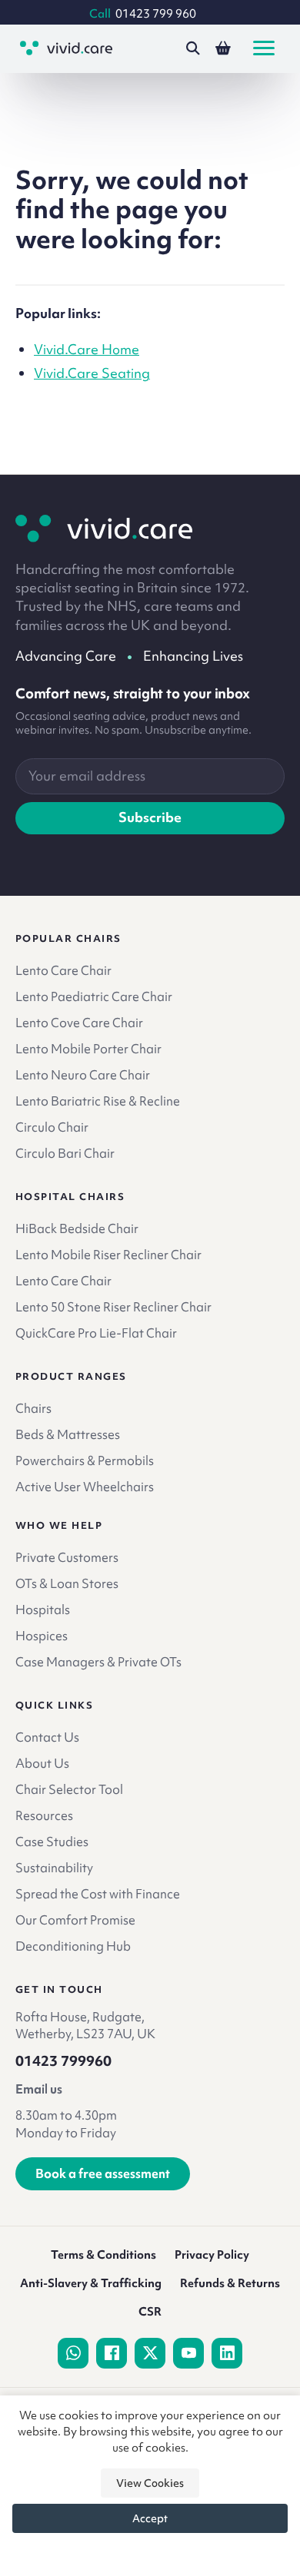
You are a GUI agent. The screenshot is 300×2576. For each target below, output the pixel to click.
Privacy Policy (212, 2255)
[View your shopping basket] (223, 48)
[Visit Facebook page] (112, 2353)
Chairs (33, 1408)
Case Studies (52, 1842)
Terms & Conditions (103, 2255)
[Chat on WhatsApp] (73, 2353)
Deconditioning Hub (73, 1946)
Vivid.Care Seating (92, 373)
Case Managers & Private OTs (98, 1662)
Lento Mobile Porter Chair (88, 1049)
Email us (39, 2089)
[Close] (150, 2551)
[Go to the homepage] (66, 48)
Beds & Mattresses (68, 1434)
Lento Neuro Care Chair (83, 1075)
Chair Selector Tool (69, 1789)
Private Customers (67, 1557)
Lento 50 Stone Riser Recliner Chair (113, 1307)
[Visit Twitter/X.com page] (150, 2353)
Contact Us (47, 1737)
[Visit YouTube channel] (188, 2353)
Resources (44, 1815)
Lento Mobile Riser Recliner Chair (108, 1255)
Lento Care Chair (63, 970)
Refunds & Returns (230, 2283)
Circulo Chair (52, 1127)
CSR (150, 2312)
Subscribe (150, 817)
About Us (42, 1763)
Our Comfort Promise (75, 1920)
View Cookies (150, 2483)
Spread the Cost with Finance (98, 1894)
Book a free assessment (103, 2173)
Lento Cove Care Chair (79, 1023)
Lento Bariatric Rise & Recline (98, 1101)
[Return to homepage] (104, 529)
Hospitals (43, 1610)
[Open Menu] (263, 48)
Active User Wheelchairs (85, 1487)
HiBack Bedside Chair (77, 1228)
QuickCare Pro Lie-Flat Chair (96, 1333)
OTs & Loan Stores (67, 1583)
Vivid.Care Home (87, 349)
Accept (150, 2518)
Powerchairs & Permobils (85, 1460)
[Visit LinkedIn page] (227, 2353)
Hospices (42, 1636)
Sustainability (54, 1868)
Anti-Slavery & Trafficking (91, 2283)
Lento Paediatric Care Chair (94, 996)
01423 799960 (63, 2061)
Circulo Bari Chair (65, 1153)
